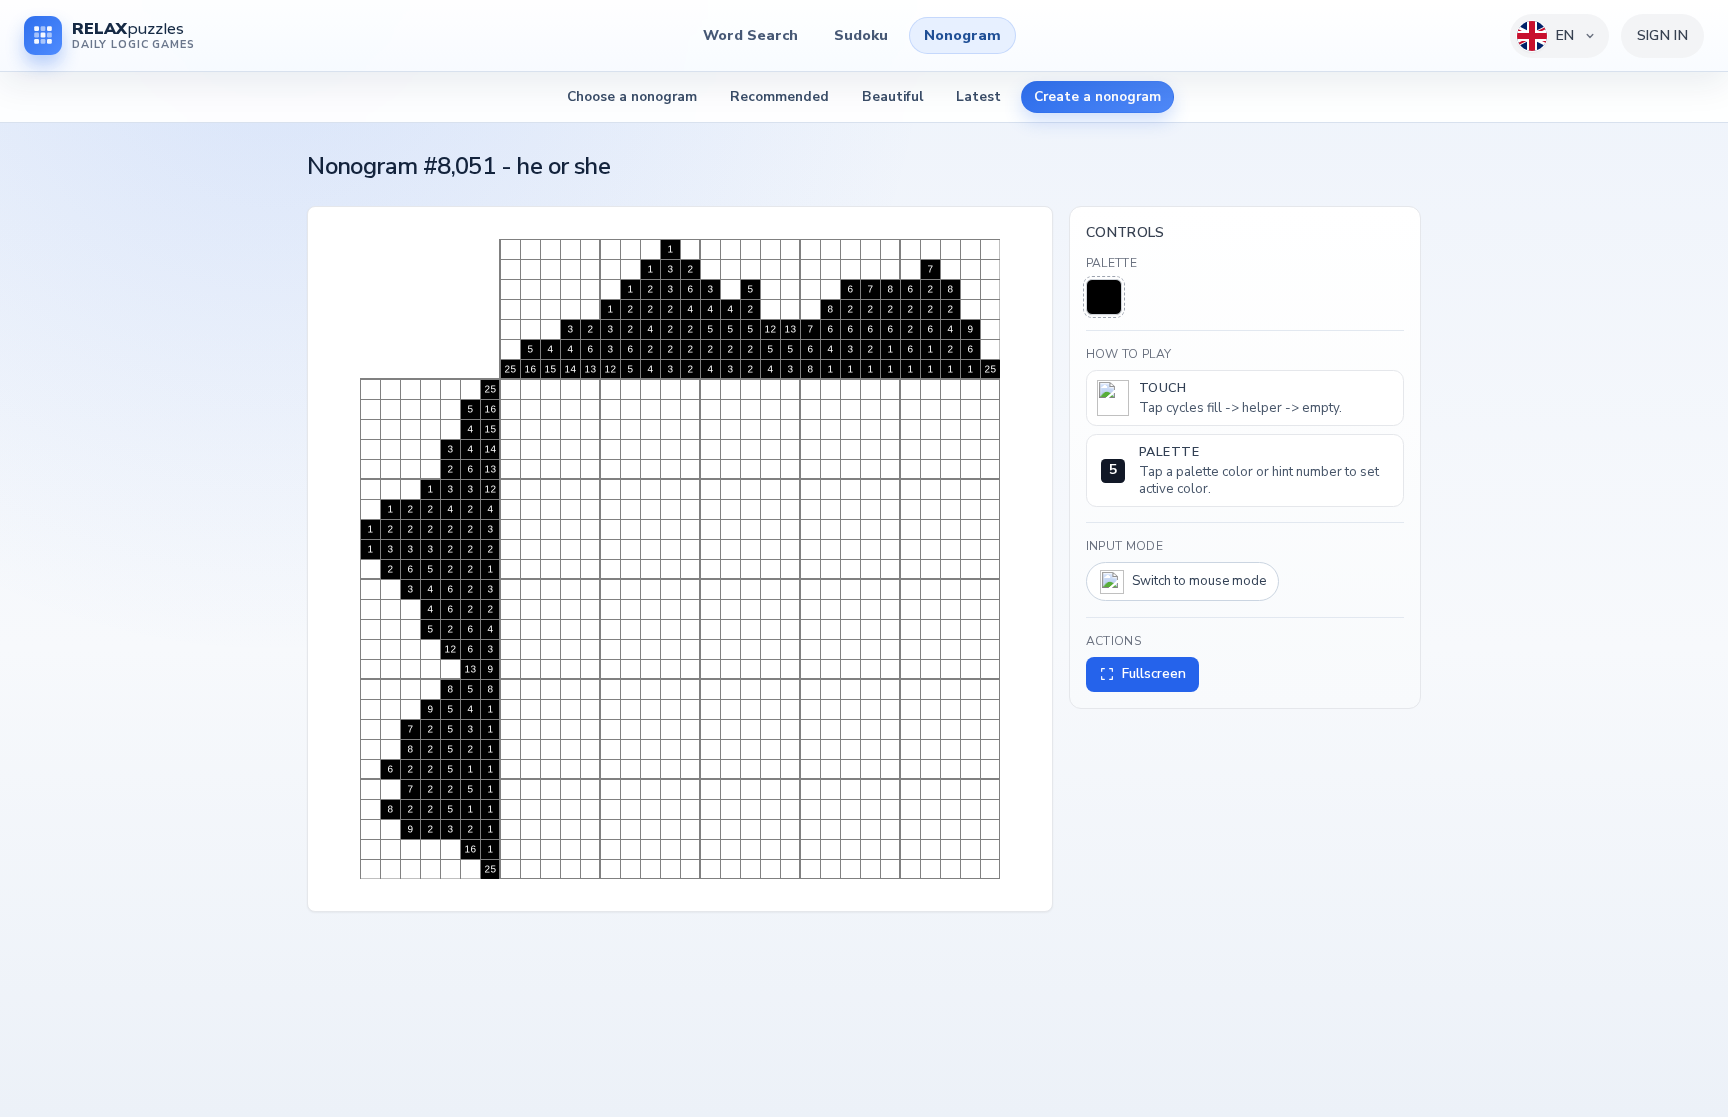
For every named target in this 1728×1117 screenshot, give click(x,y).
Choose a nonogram (632, 96)
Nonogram (962, 35)
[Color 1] (1104, 297)
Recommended (779, 96)
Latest (978, 96)
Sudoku (861, 35)
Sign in (1662, 35)
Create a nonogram (1097, 96)
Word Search (750, 35)
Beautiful (892, 96)
